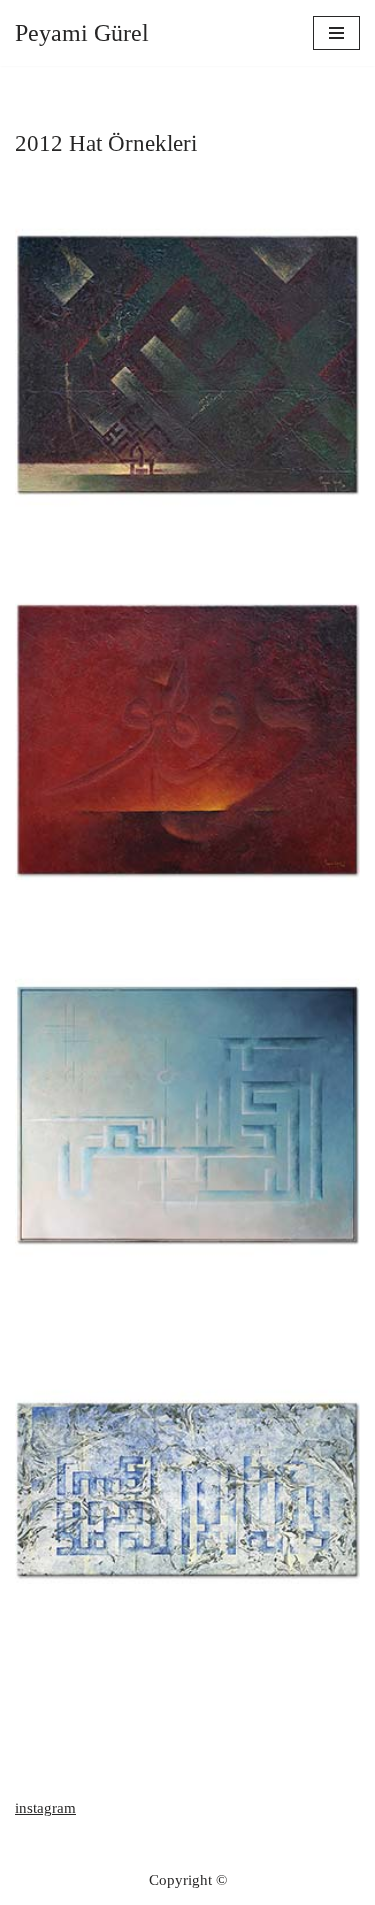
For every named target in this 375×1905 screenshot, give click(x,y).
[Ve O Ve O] (187, 739)
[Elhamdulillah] (187, 364)
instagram (45, 1808)
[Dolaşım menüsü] (336, 33)
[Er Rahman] (187, 1114)
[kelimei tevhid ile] (187, 1489)
